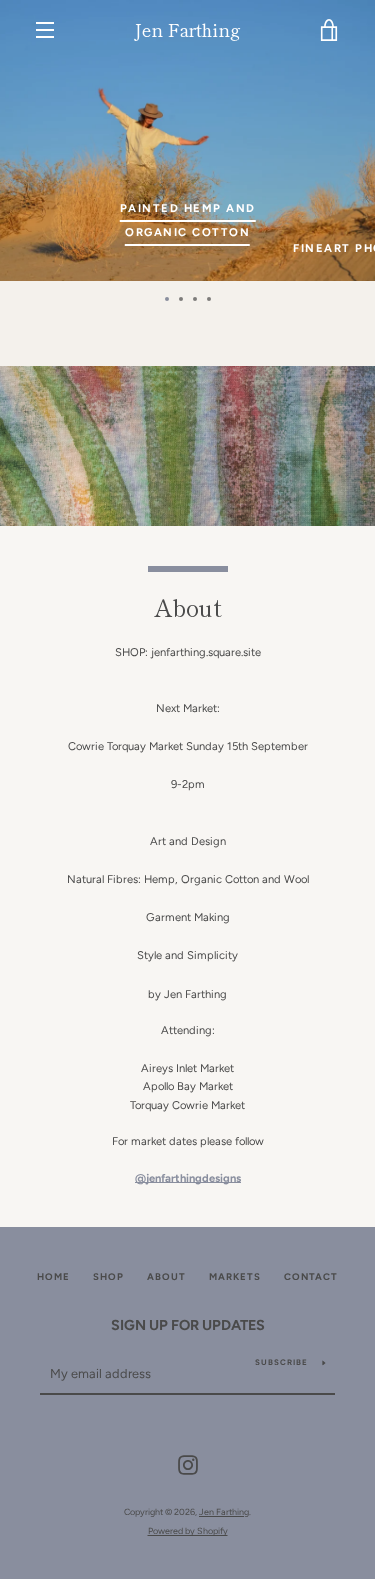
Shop (108, 1276)
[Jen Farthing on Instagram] (188, 1464)
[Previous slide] (79, 140)
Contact (311, 1276)
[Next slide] (296, 140)
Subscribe (281, 1362)
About (166, 1276)
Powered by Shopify (188, 1530)
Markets (235, 1276)
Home (53, 1276)
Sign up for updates (188, 1325)
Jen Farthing (187, 29)
